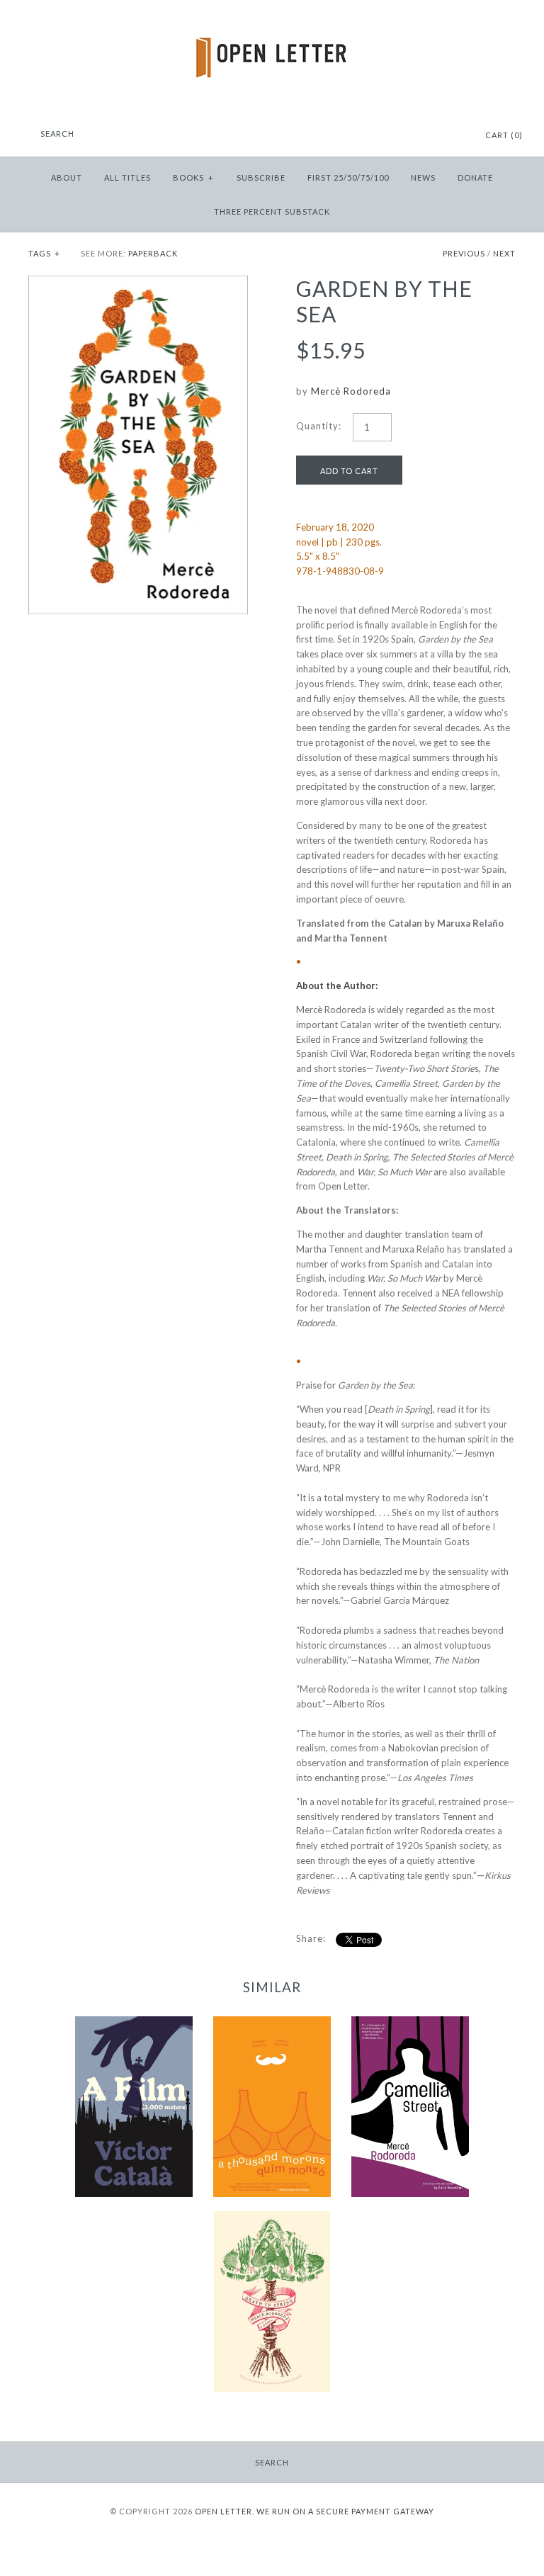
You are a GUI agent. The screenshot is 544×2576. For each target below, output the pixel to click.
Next (504, 253)
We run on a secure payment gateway (345, 2511)
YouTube (454, 136)
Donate (475, 177)
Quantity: (319, 426)
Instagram (436, 136)
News (423, 177)
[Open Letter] (272, 21)
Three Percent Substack (272, 211)
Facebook (419, 136)
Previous (464, 253)
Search (272, 2462)
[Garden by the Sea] (138, 283)
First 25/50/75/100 (348, 177)
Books (193, 177)
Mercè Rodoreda (351, 391)
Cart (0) (504, 135)
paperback (153, 253)
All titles (127, 177)
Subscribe (261, 177)
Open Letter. (225, 2511)
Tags (44, 253)
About (67, 177)
